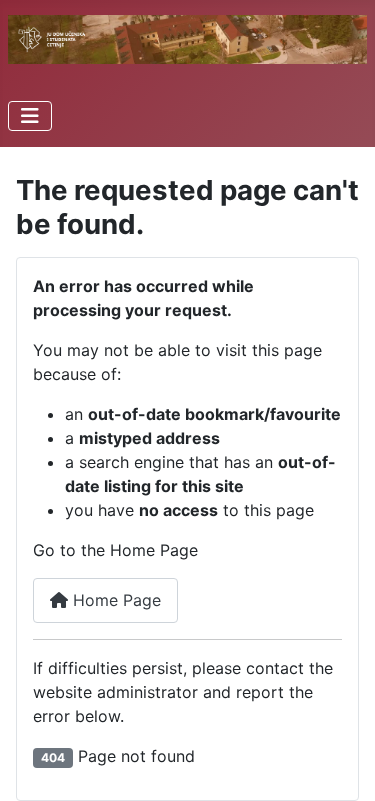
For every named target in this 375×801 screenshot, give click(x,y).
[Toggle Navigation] (30, 116)
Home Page (114, 600)
